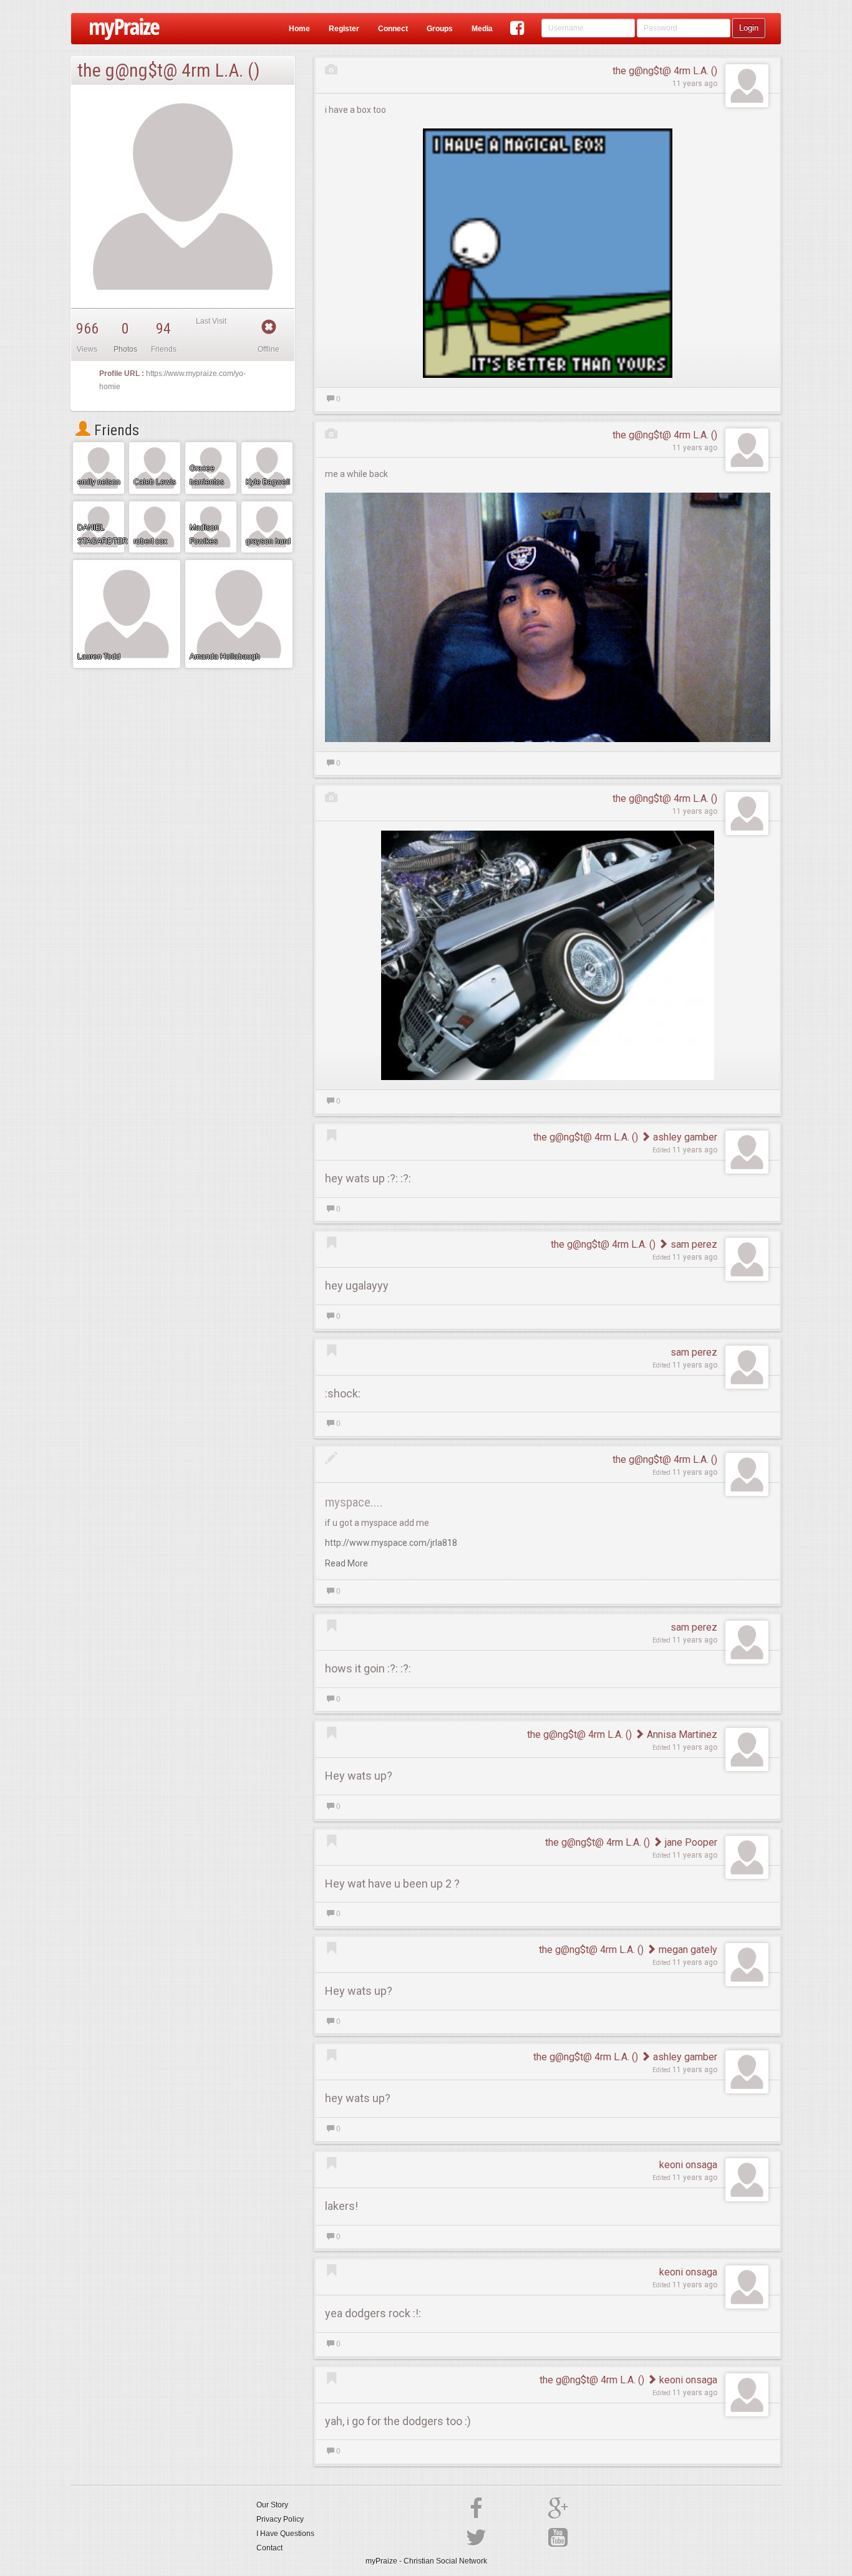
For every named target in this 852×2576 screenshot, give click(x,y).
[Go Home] (120, 29)
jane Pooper (690, 1842)
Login (749, 28)
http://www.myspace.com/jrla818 (391, 1543)
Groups (440, 29)
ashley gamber (684, 1137)
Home (299, 29)
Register (344, 29)
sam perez (693, 1244)
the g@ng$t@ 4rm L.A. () (665, 71)
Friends (115, 430)
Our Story (272, 2505)
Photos (125, 349)
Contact (269, 2548)
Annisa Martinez (681, 1734)
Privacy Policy (280, 2519)
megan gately (687, 1950)
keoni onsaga (688, 2165)
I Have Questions (285, 2534)
